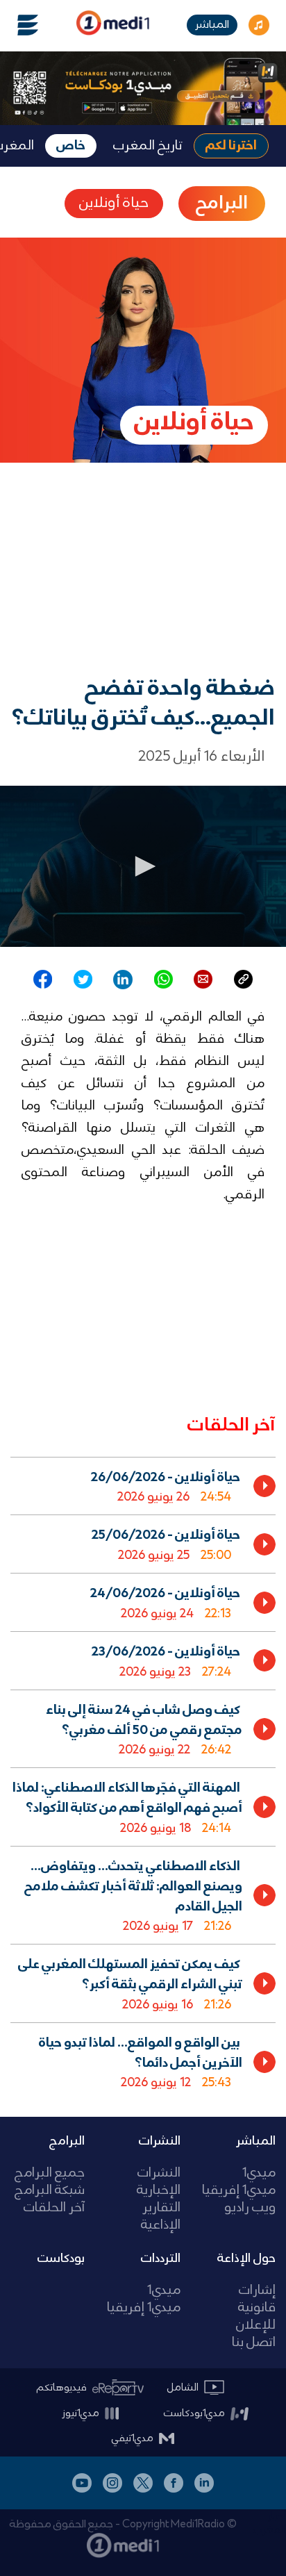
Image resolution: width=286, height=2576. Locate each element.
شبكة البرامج (50, 2191)
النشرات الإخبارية (158, 2182)
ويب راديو (250, 2208)
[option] (143, 1486)
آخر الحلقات (54, 2208)
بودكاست (61, 2259)
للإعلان (256, 2326)
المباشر (212, 25)
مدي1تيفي (133, 2438)
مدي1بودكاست (194, 2413)
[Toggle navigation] (19, 25)
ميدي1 (259, 2173)
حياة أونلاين (114, 203)
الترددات (161, 2259)
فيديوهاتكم (62, 2388)
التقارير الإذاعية (160, 2217)
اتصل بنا (254, 2343)
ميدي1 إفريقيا (239, 2191)
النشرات (160, 2141)
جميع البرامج (50, 2173)
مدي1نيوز (81, 2413)
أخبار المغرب (270, 2523)
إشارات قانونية (257, 2300)
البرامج (67, 2141)
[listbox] (143, 1776)
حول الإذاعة (246, 2259)
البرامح (222, 204)
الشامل (183, 2388)
